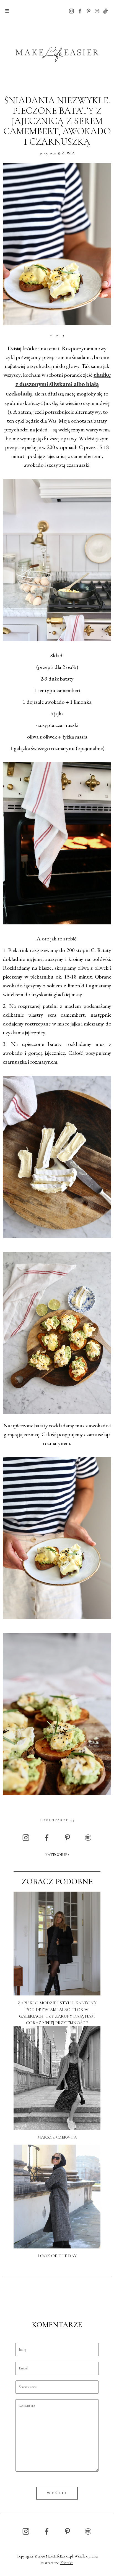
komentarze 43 (57, 1820)
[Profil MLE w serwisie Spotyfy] (97, 11)
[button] (7, 11)
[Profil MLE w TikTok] (105, 11)
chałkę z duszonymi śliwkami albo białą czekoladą (58, 385)
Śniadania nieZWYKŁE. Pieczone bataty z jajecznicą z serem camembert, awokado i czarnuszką (57, 121)
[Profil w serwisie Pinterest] (89, 11)
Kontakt (67, 2563)
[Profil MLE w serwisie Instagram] (71, 11)
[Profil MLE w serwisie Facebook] (80, 11)
